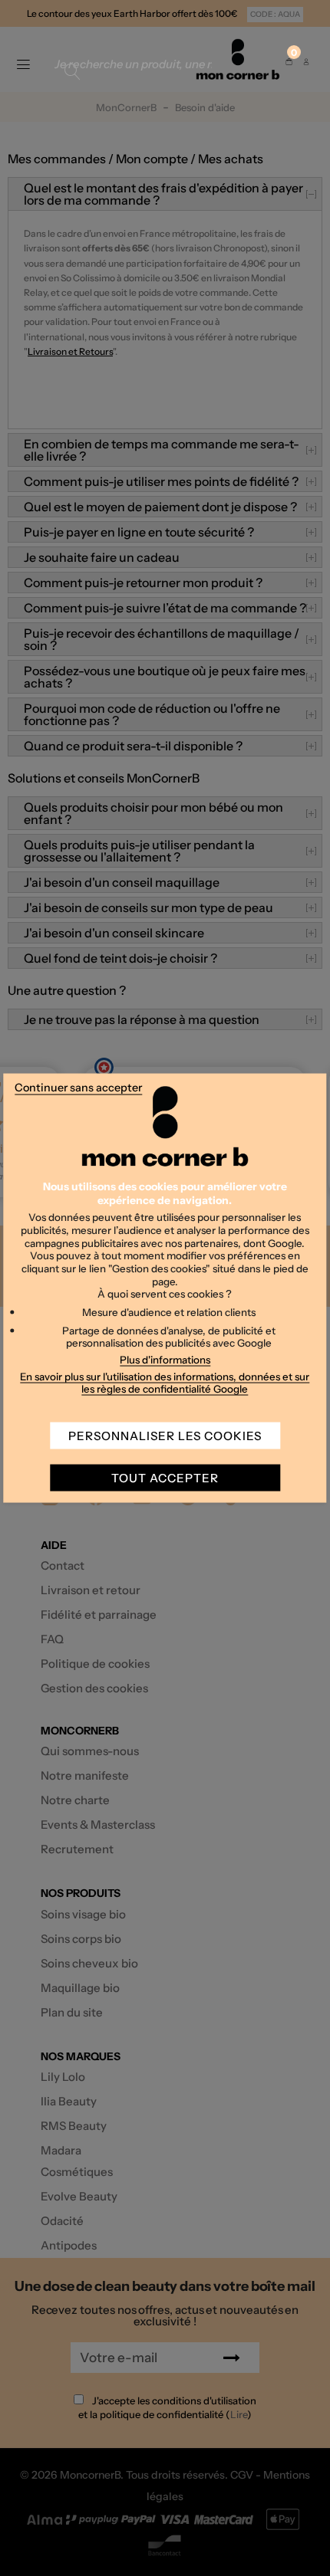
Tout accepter (165, 1478)
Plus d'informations (165, 1359)
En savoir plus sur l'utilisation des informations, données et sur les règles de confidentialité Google (165, 1382)
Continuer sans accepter (78, 1087)
